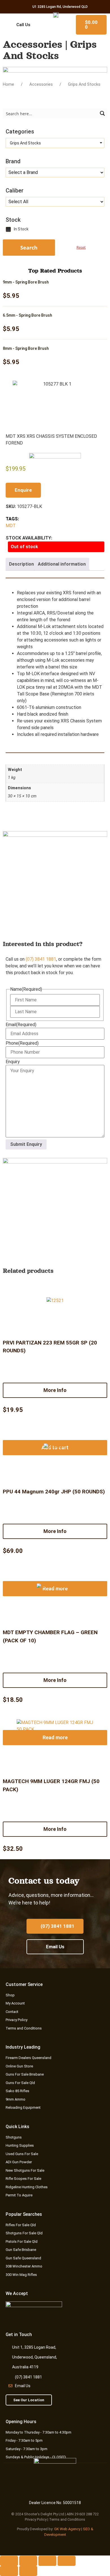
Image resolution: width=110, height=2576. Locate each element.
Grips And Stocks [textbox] (25, 143)
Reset (81, 247)
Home (8, 84)
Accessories (41, 84)
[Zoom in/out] (9, 2561)
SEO (86, 2529)
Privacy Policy (36, 2519)
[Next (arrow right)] (28, 2571)
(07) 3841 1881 (41, 959)
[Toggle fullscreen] (28, 2561)
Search (29, 248)
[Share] (47, 2561)
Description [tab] (21, 564)
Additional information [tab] (62, 564)
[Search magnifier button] (102, 113)
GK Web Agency (67, 2529)
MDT (11, 526)
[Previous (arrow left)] (9, 2571)
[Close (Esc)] (67, 2561)
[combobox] (55, 143)
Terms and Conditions (67, 2519)
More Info (55, 1390)
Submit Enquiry (26, 1144)
